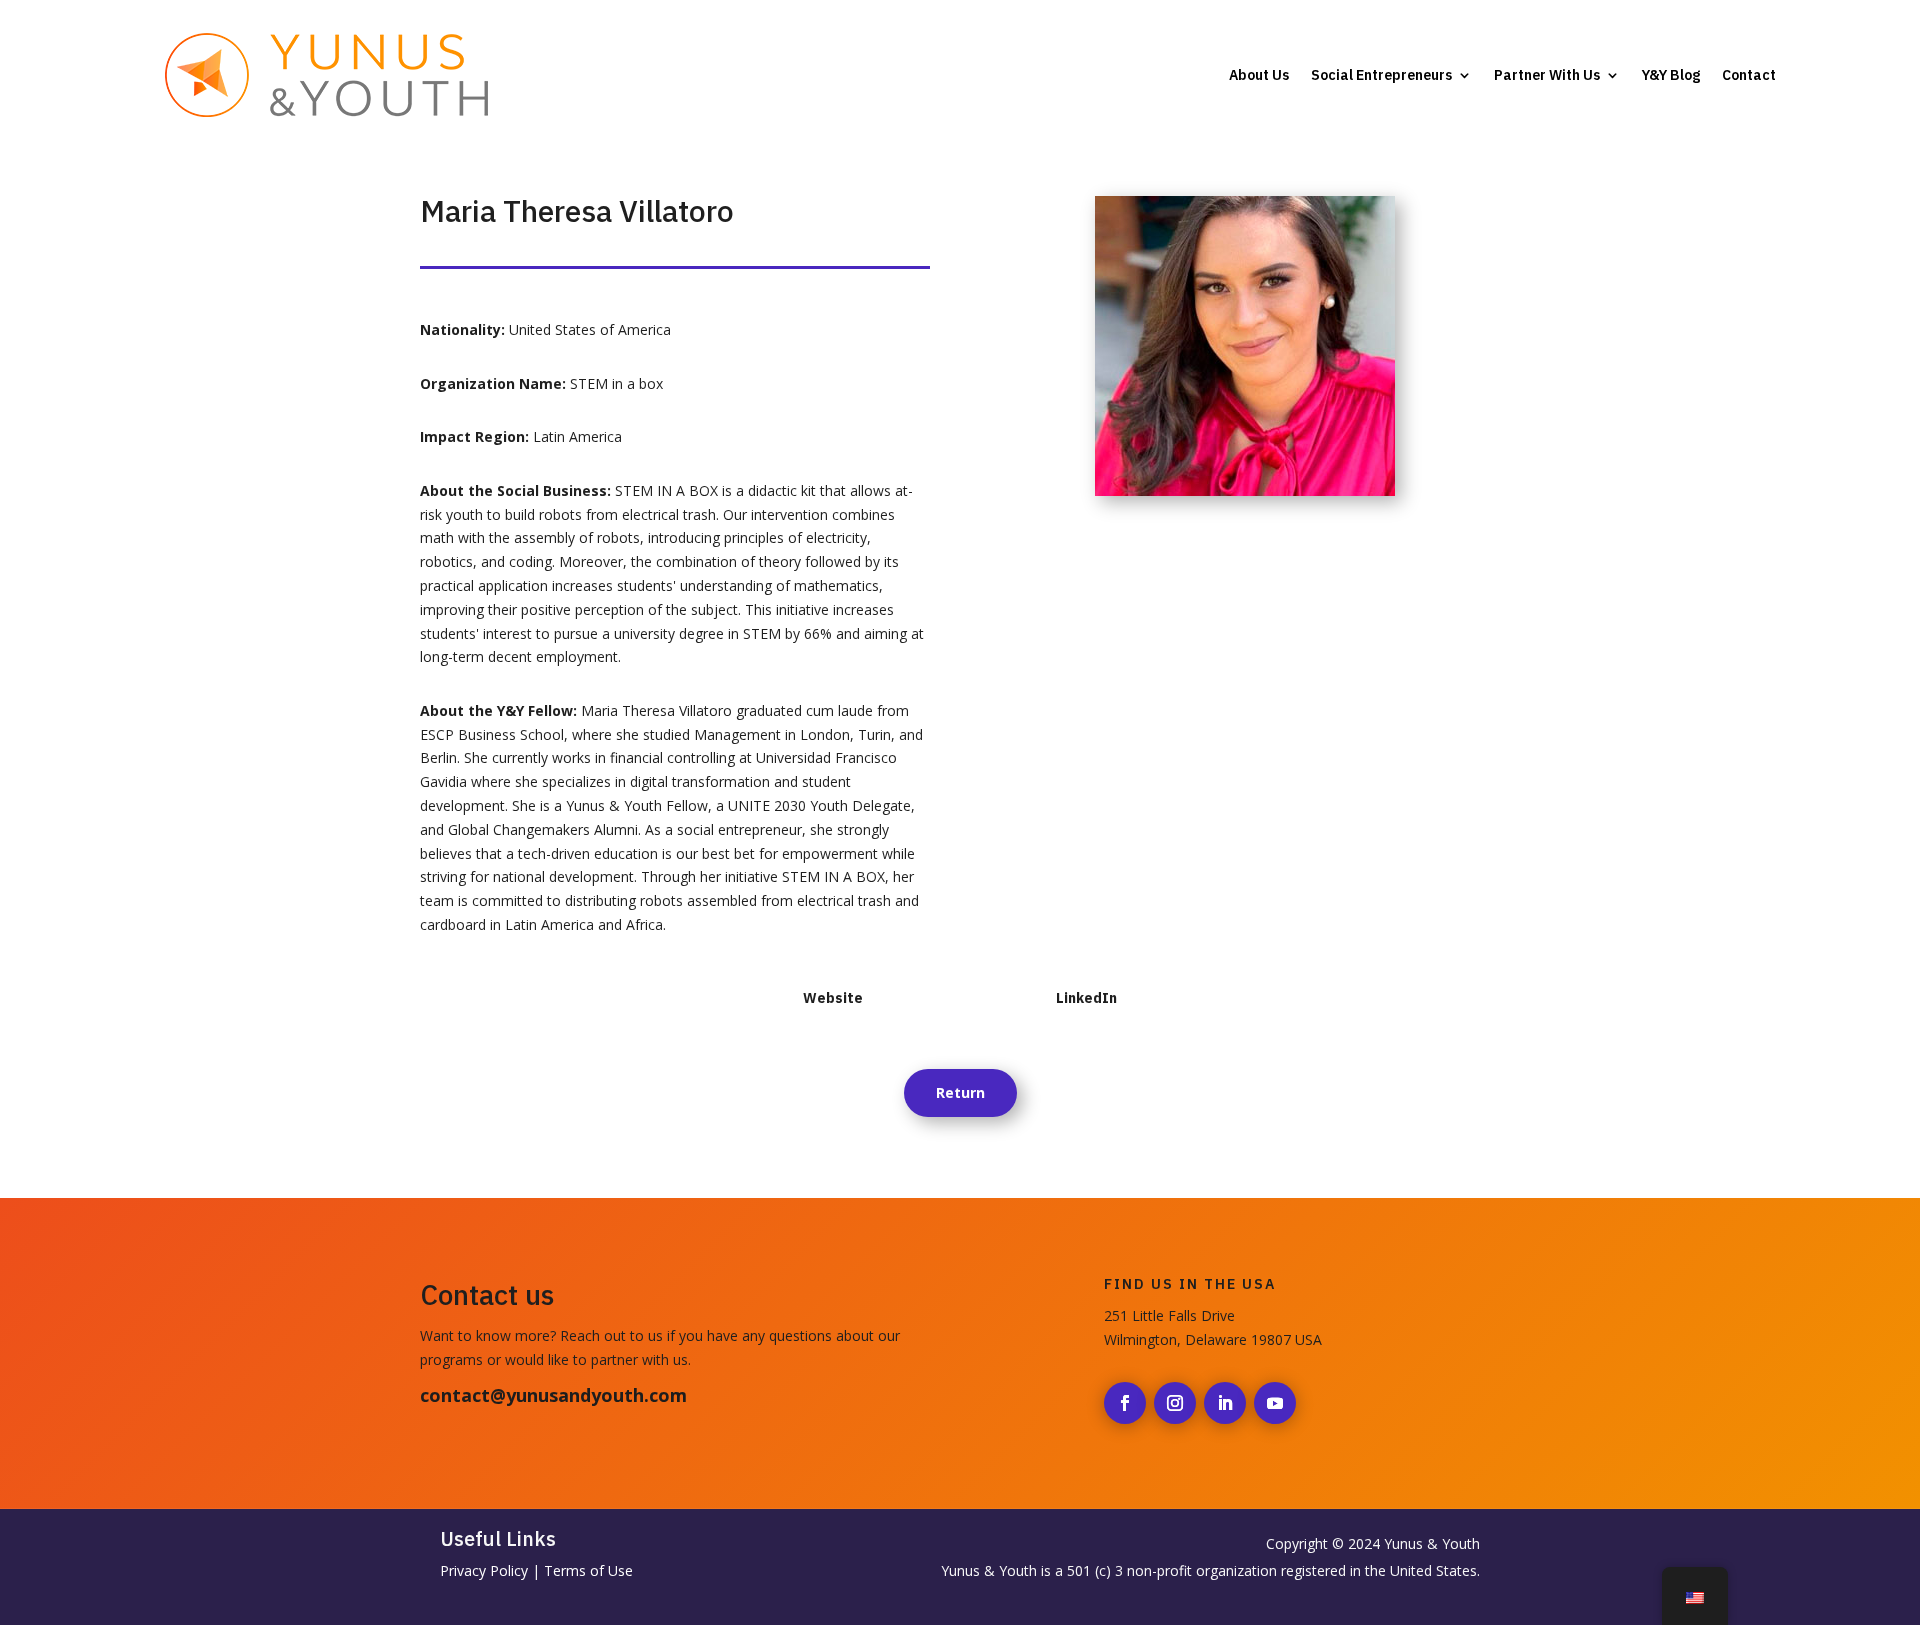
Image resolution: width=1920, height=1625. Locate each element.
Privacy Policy (484, 1570)
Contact (1749, 75)
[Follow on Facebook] (1125, 1403)
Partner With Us (1547, 75)
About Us (1259, 75)
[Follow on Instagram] (1175, 1403)
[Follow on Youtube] (1275, 1403)
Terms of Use (588, 1570)
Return (960, 1092)
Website (833, 998)
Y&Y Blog (1671, 75)
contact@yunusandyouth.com (553, 1395)
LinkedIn (1086, 998)
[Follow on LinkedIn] (1225, 1403)
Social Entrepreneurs (1381, 75)
